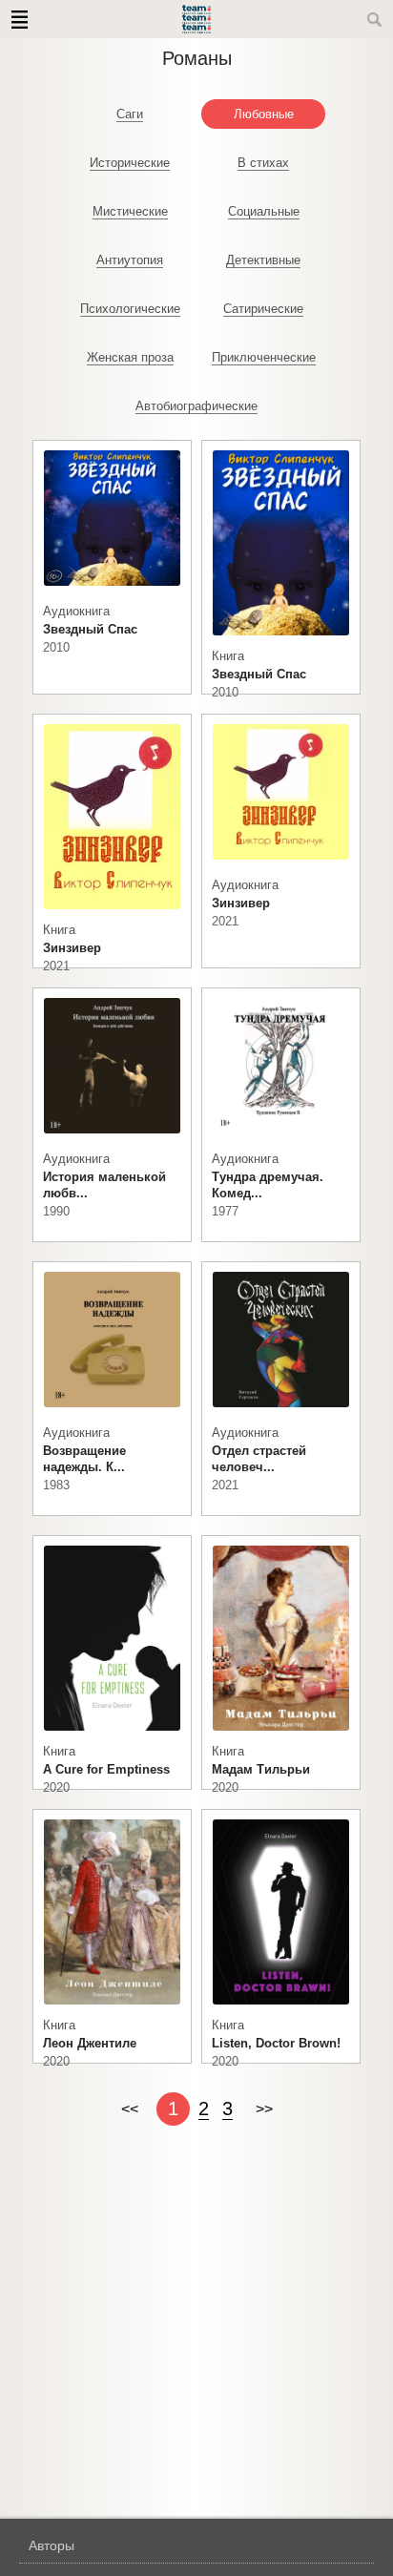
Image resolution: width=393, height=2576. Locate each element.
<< (130, 2109)
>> (264, 2109)
